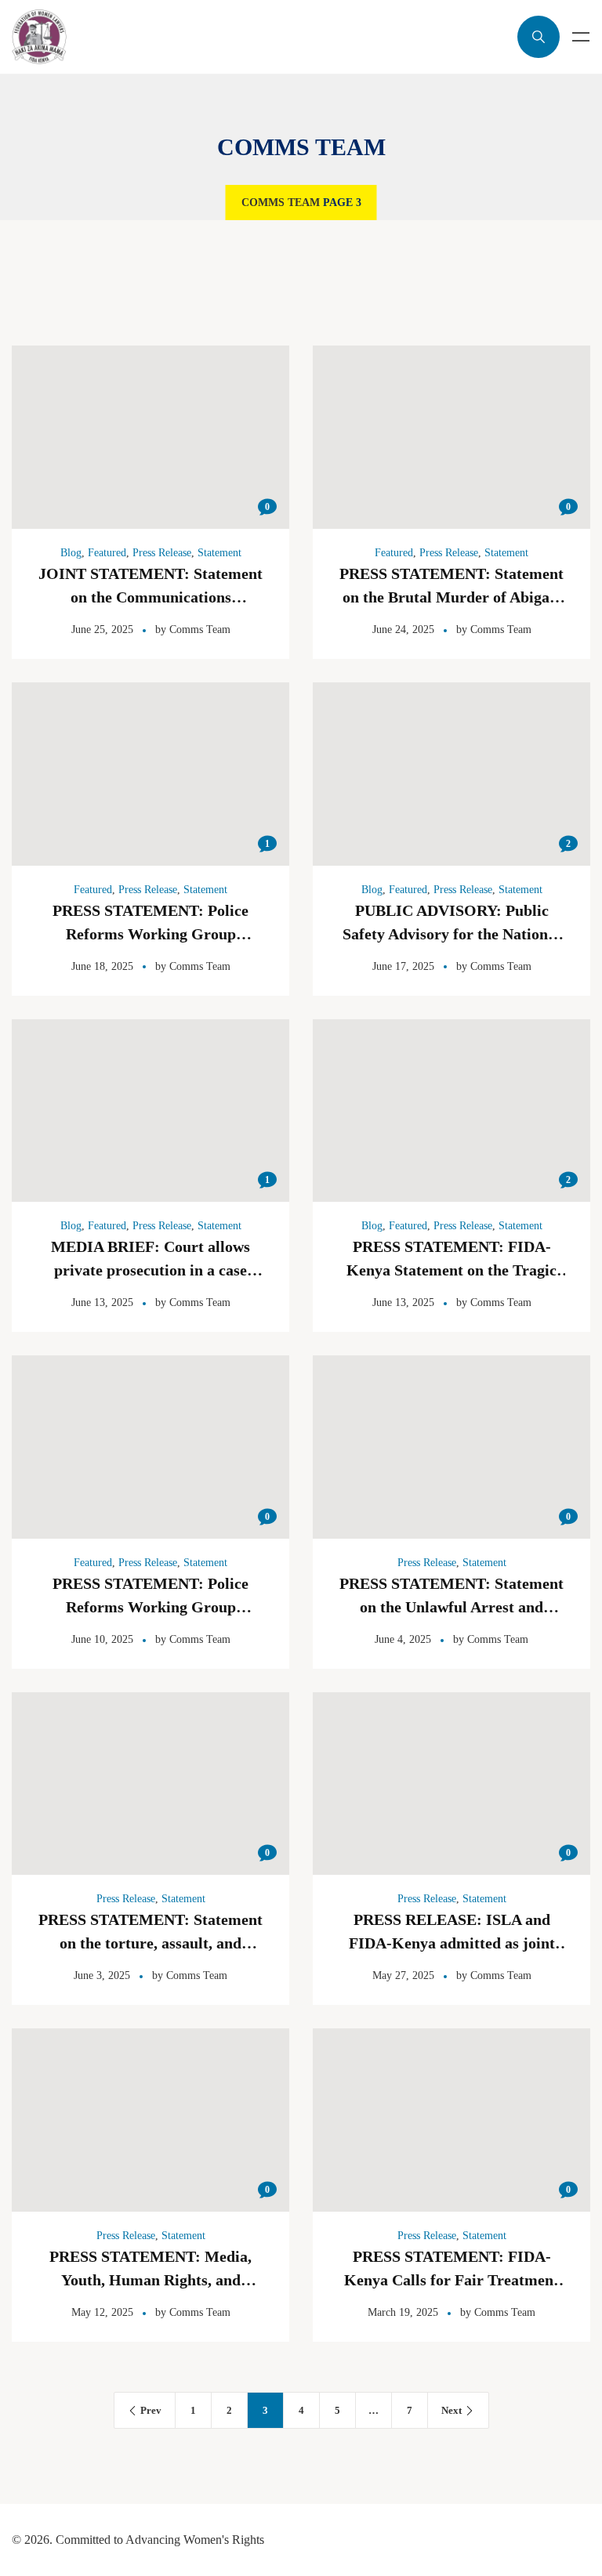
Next (451, 2410)
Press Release (162, 553)
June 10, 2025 (102, 1639)
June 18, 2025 (102, 966)
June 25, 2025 (102, 630)
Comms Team (281, 203)
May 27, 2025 (403, 1975)
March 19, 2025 (403, 2312)
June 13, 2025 (102, 1302)
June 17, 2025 (403, 966)
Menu (581, 37)
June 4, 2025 (403, 1639)
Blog (71, 553)
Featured (107, 553)
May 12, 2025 (102, 2312)
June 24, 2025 (403, 630)
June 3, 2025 (102, 1975)
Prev (151, 2410)
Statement (219, 553)
